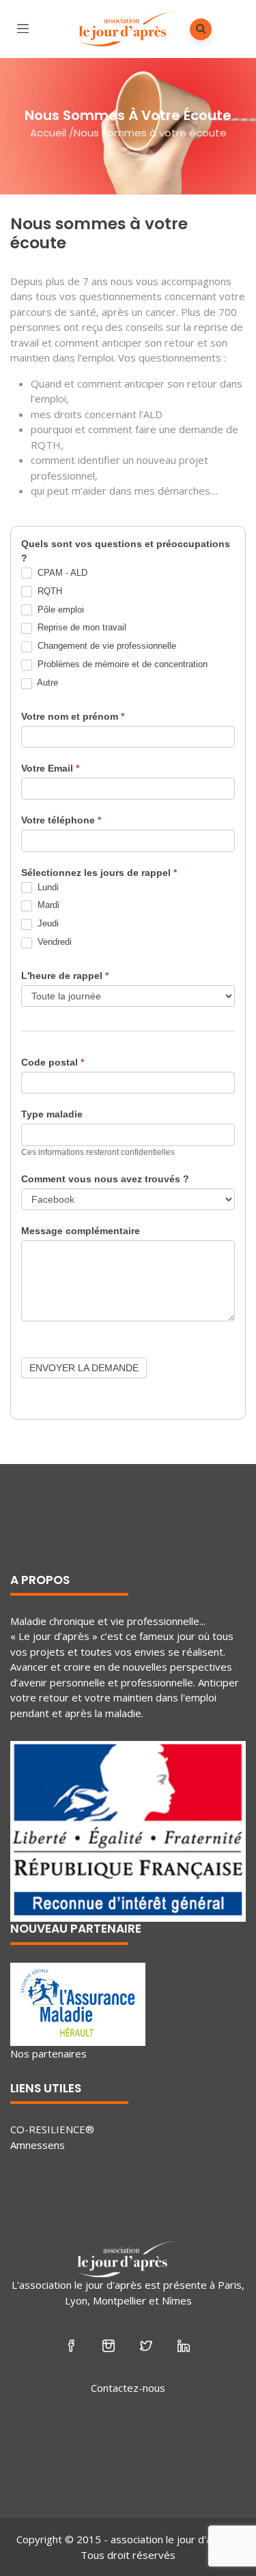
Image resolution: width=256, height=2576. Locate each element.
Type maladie (52, 1114)
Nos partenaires (48, 2053)
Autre (46, 683)
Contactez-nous (128, 2388)
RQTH (48, 591)
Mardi (47, 905)
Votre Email (50, 768)
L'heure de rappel (65, 976)
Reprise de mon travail (81, 627)
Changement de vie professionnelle (105, 646)
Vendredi (53, 942)
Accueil (48, 133)
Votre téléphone (61, 820)
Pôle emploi (59, 610)
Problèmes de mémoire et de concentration (121, 664)
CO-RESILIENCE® (52, 2129)
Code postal (53, 1062)
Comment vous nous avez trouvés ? (105, 1179)
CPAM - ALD (61, 573)
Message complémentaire (81, 1231)
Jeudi (47, 923)
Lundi (47, 887)
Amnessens (38, 2145)
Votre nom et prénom (73, 716)
